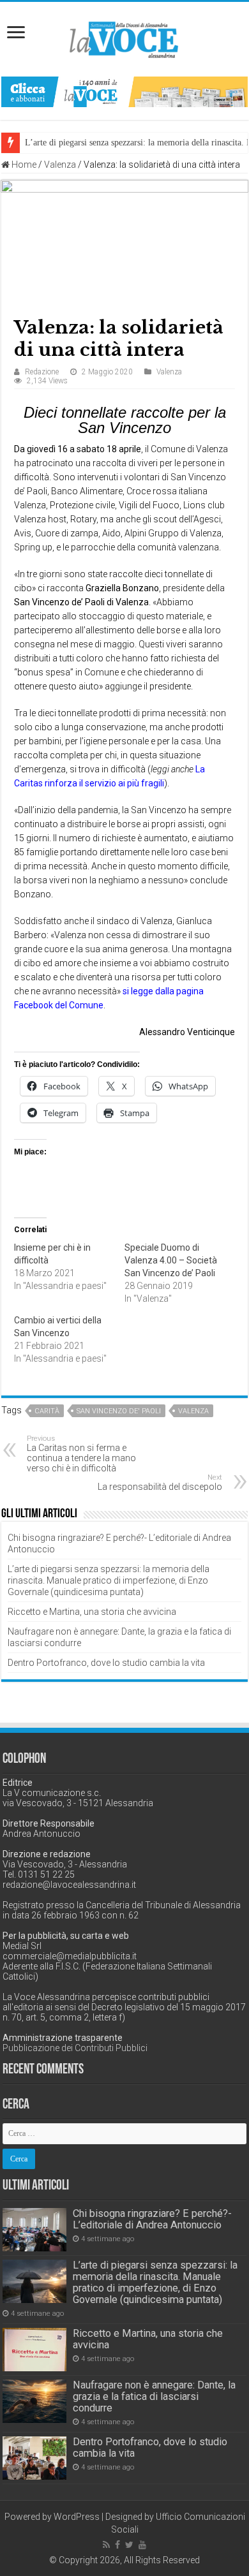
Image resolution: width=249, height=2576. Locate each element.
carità (47, 1411)
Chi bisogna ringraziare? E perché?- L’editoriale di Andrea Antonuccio (152, 2219)
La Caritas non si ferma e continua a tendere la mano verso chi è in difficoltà (81, 1454)
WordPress (77, 2517)
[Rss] (106, 2545)
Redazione (42, 372)
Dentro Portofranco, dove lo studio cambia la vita (106, 1663)
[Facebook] (117, 2545)
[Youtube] (142, 2545)
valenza (193, 1411)
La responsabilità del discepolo (160, 1483)
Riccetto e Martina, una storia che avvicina (92, 1612)
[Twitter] (129, 2545)
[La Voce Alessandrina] (124, 37)
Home (23, 165)
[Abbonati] (124, 91)
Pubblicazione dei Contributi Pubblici (75, 2048)
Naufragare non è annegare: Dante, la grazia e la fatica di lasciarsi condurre (154, 2396)
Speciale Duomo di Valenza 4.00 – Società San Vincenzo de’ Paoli (171, 1260)
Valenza (60, 165)
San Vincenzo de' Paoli (119, 1411)
